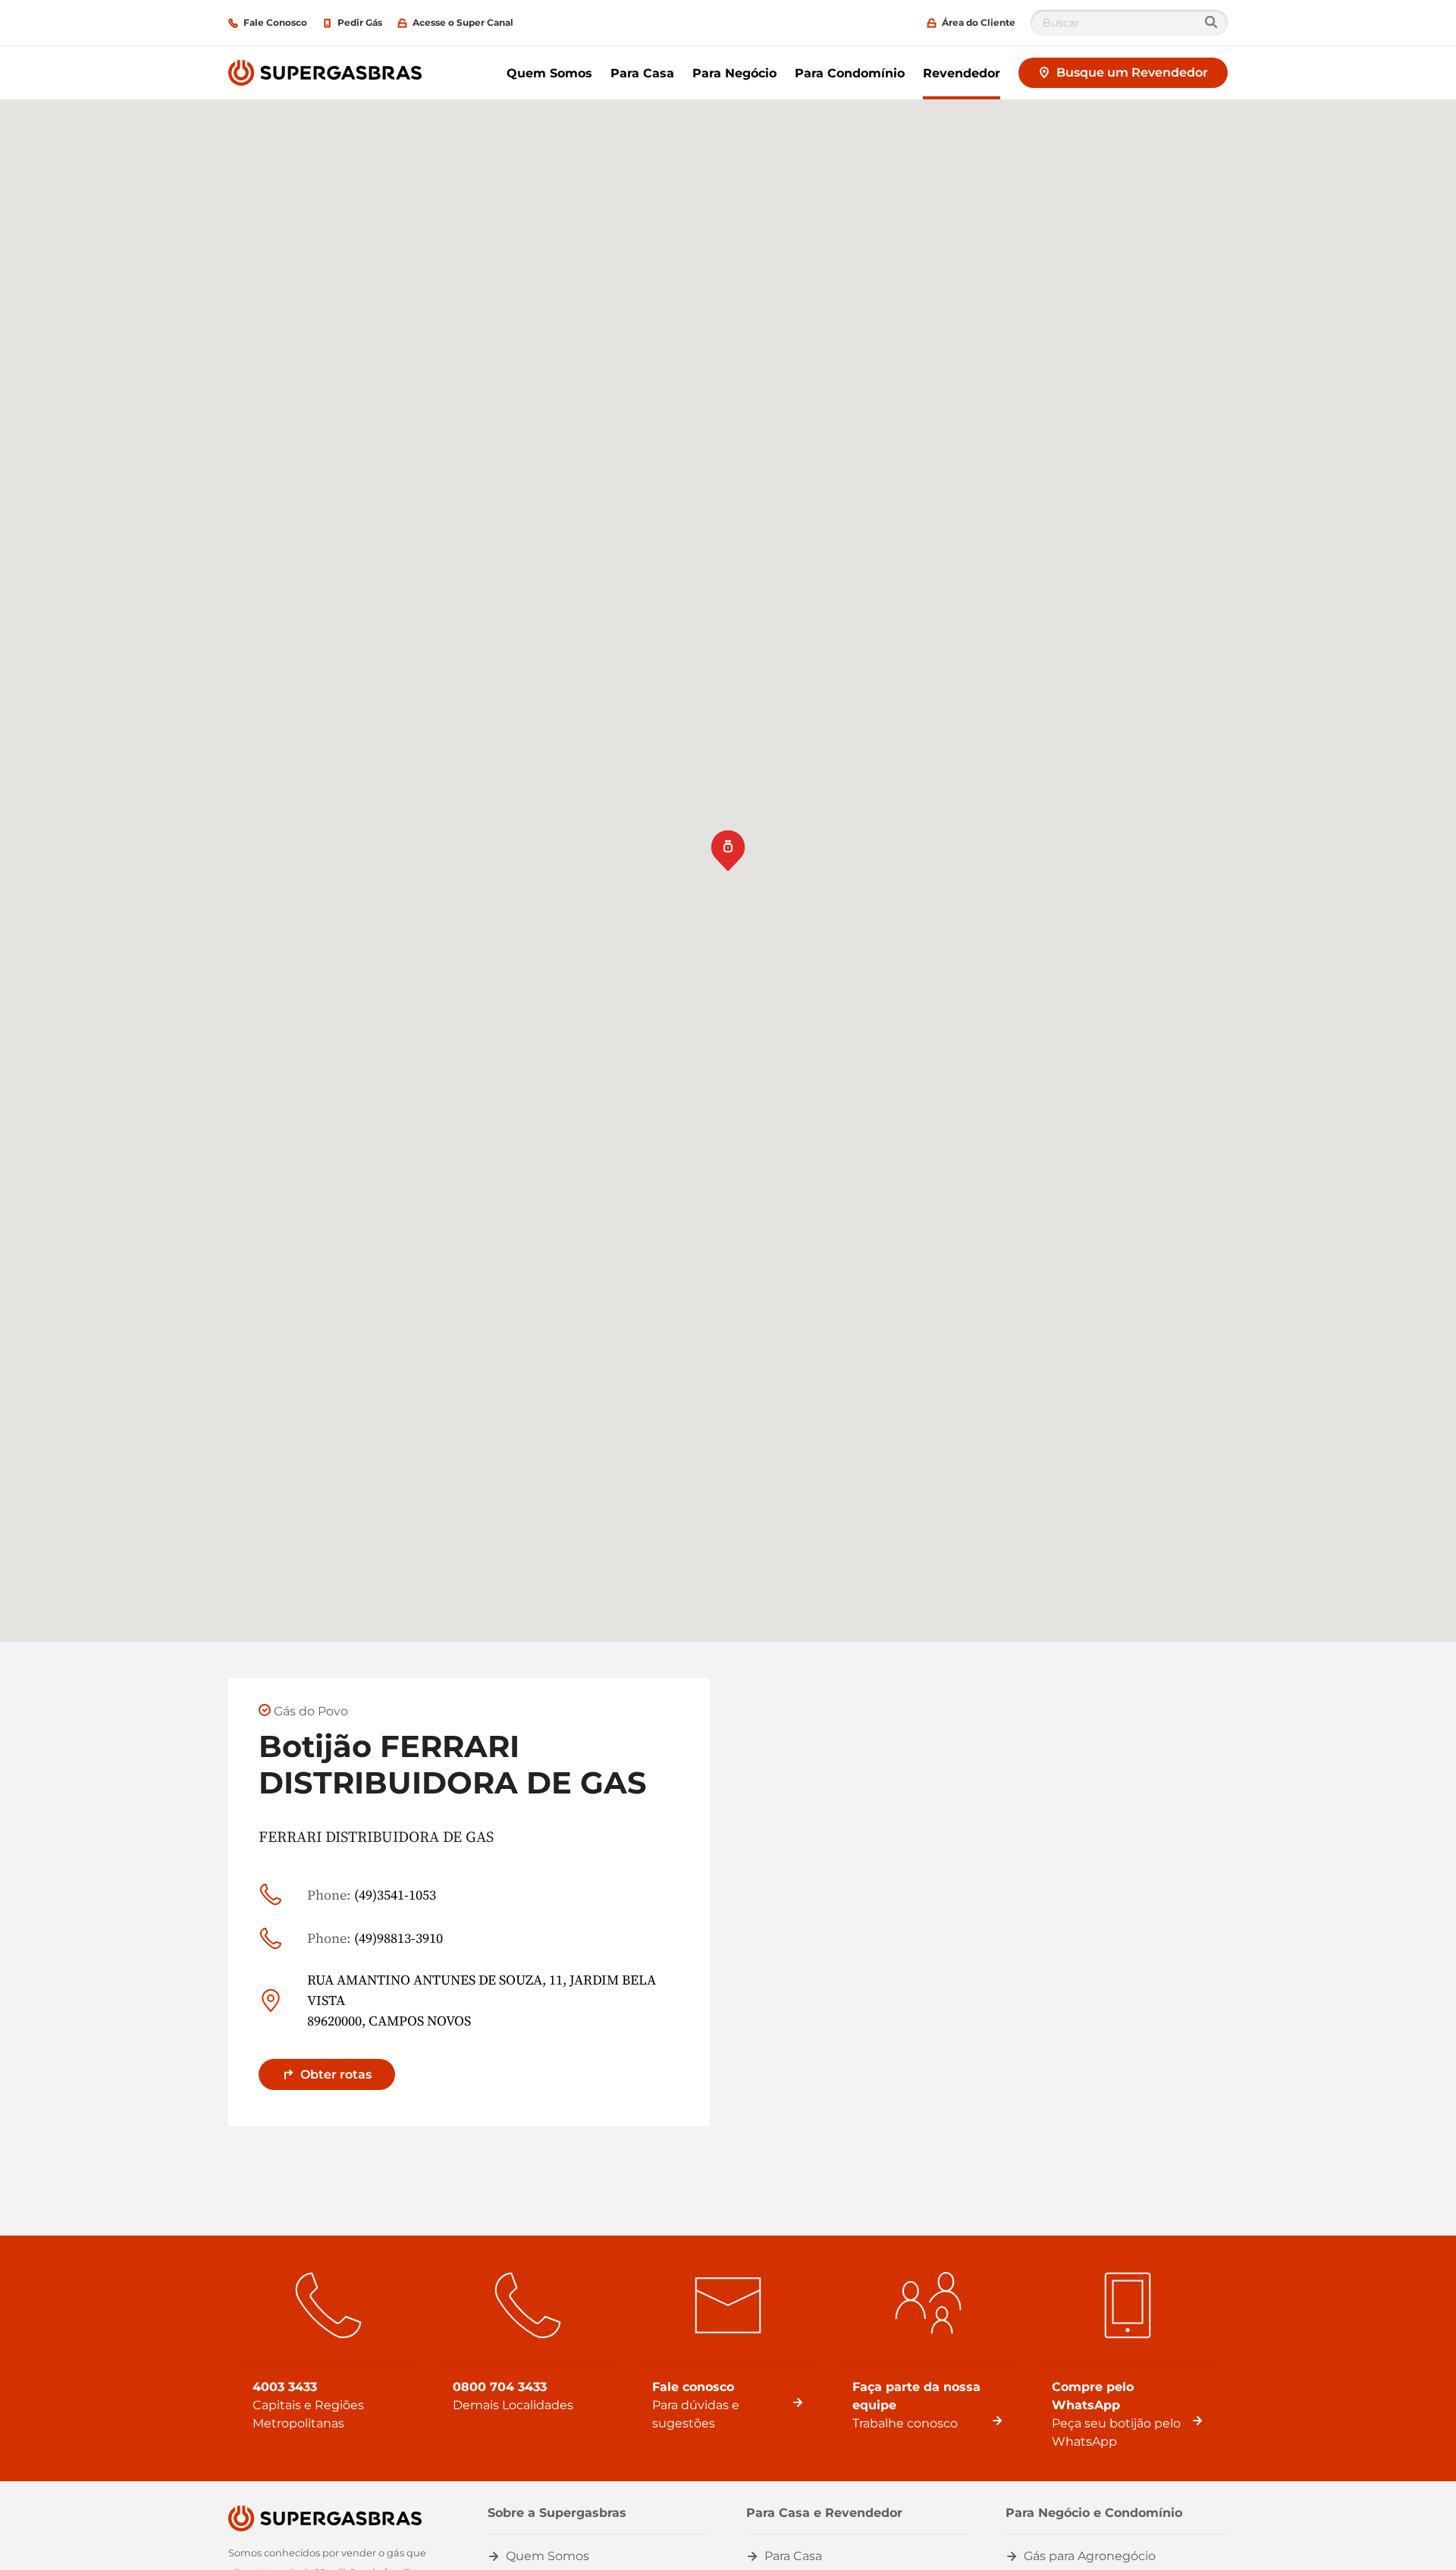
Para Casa (642, 73)
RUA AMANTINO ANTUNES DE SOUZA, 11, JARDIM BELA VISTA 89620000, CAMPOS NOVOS (482, 2000)
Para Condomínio (850, 73)
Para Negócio (734, 73)
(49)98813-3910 (375, 1938)
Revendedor (962, 73)
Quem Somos (549, 73)
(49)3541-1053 (372, 1895)
